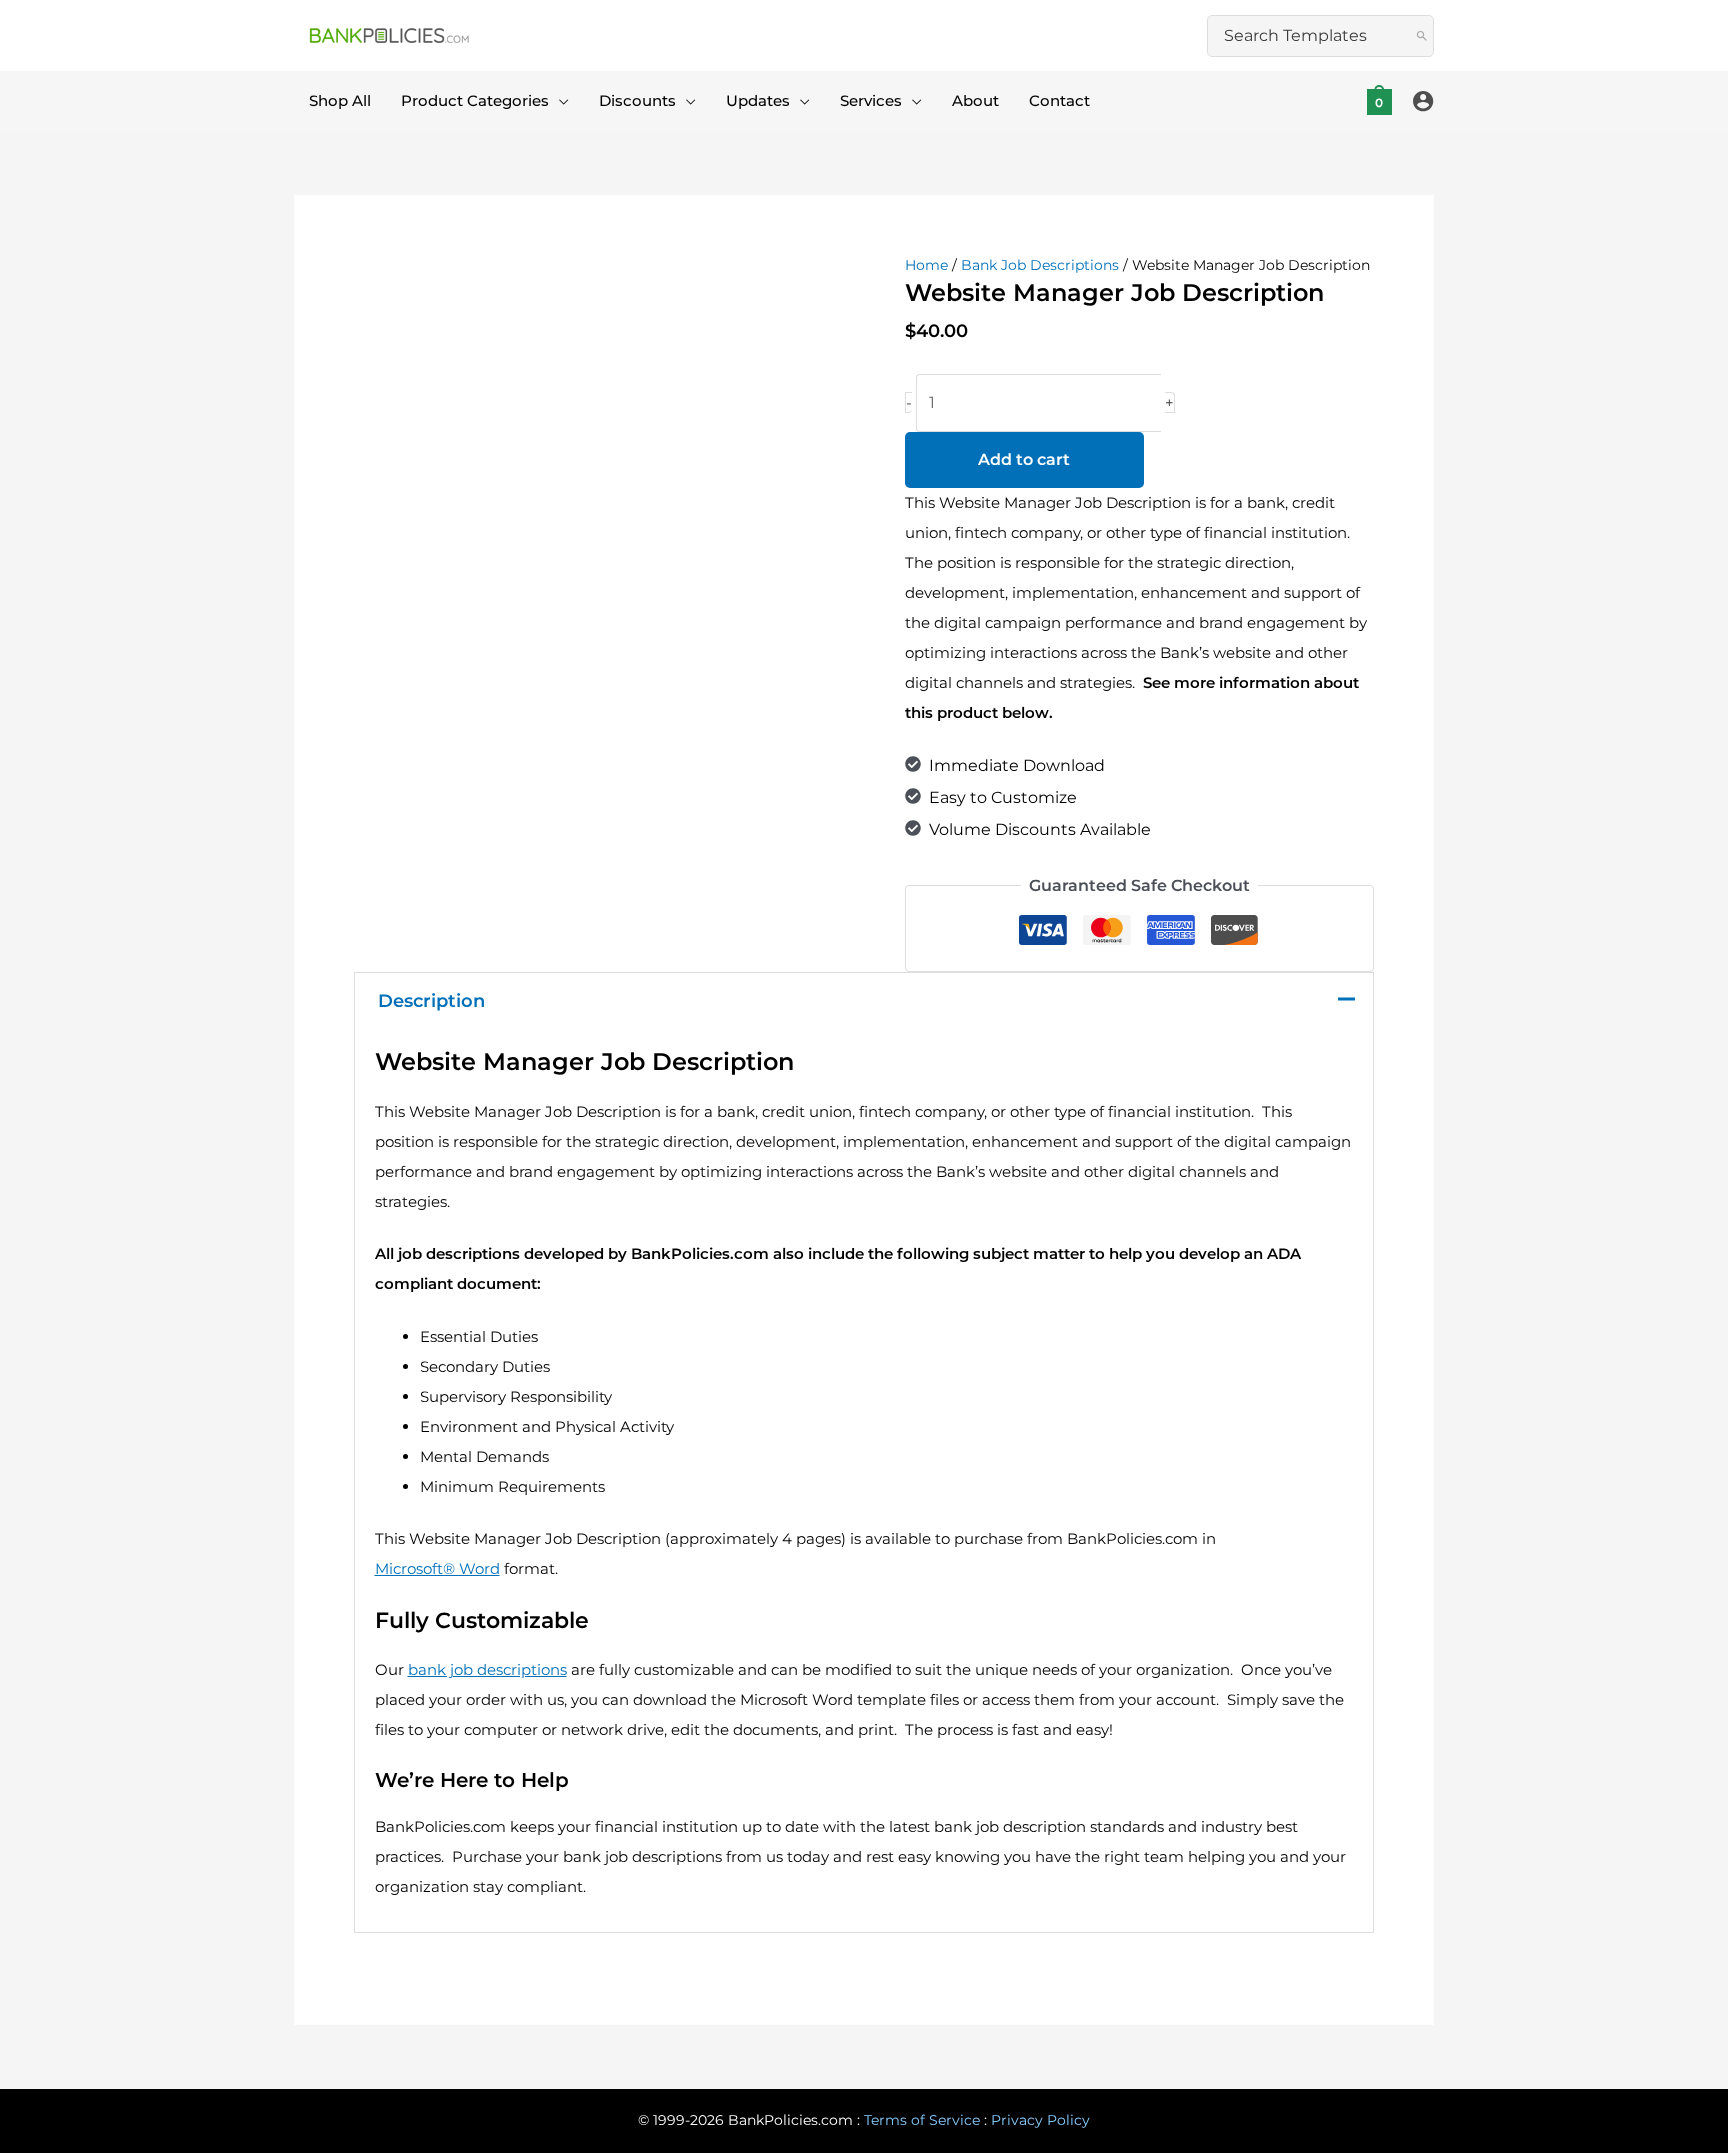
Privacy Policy (1040, 2120)
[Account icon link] (1423, 101)
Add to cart (1024, 459)
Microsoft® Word (437, 1568)
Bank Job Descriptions (1040, 265)
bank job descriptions (487, 1669)
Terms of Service (922, 2120)
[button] (559, 101)
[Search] (1422, 36)
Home (926, 265)
